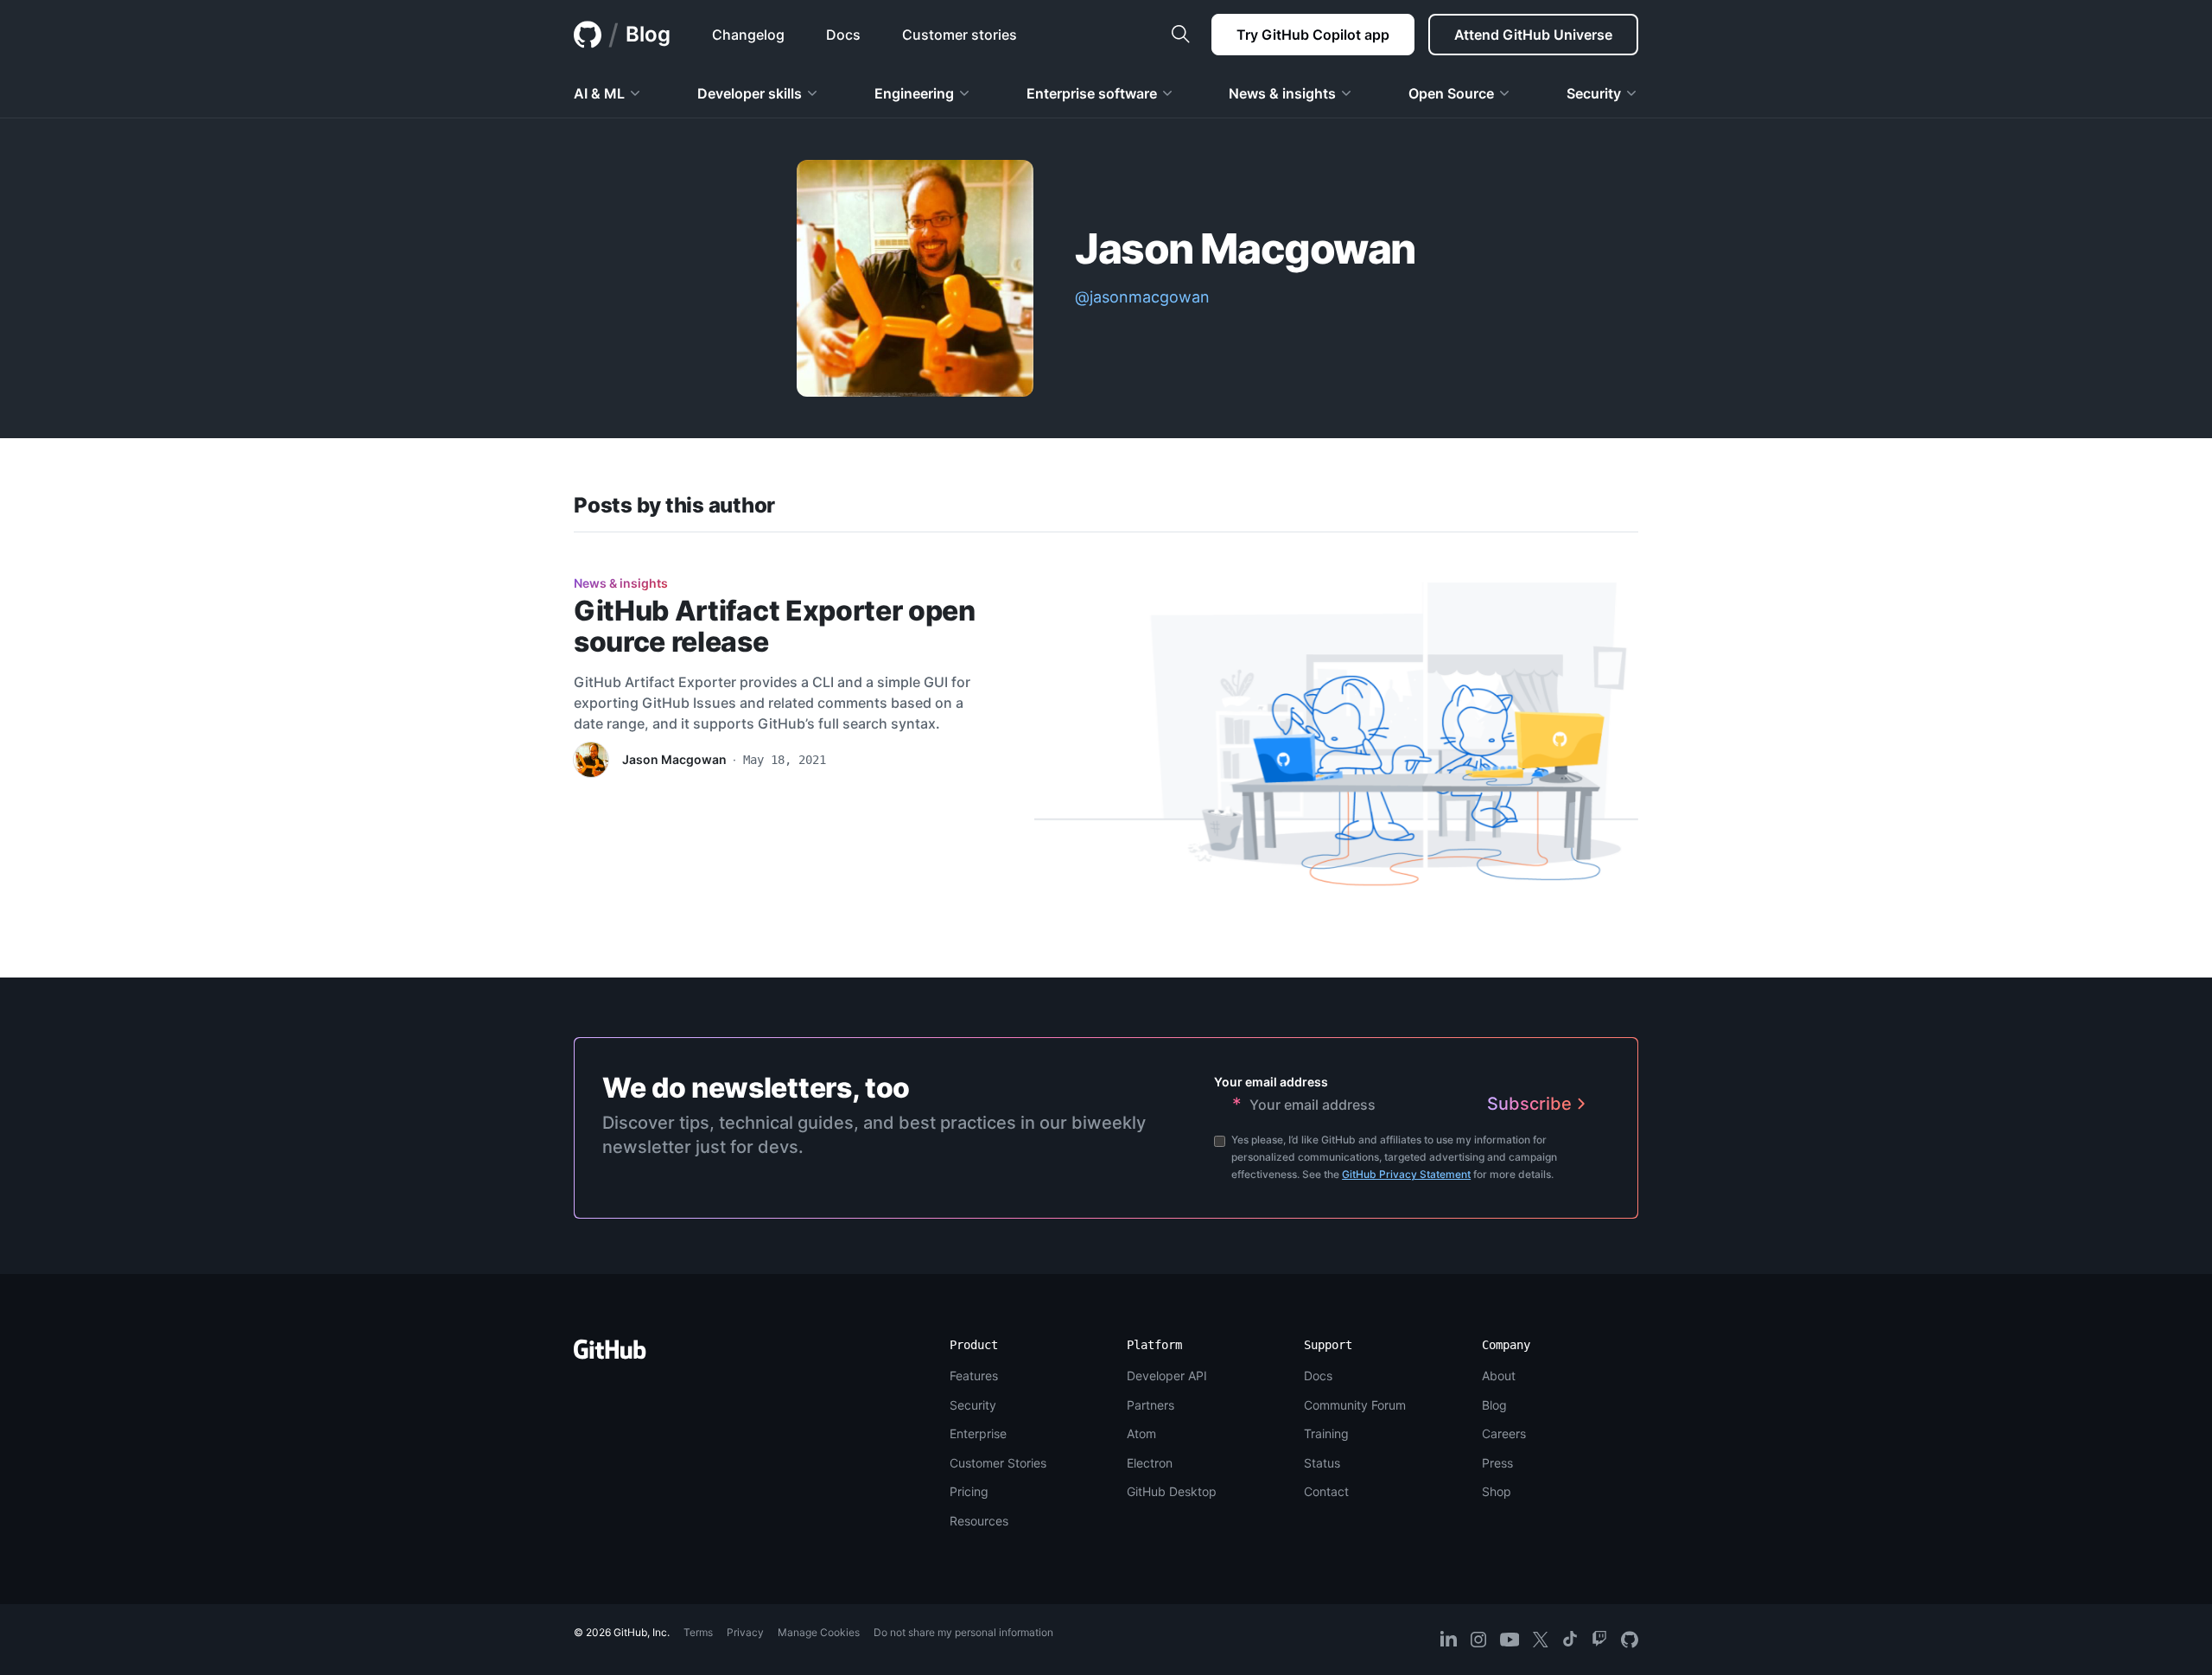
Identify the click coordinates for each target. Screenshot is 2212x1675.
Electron (1150, 1463)
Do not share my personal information (963, 1632)
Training (1326, 1433)
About (1499, 1376)
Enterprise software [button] (1092, 93)
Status (1322, 1463)
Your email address (1271, 1082)
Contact (1326, 1491)
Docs (1318, 1376)
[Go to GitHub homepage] (610, 1355)
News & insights (621, 583)
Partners (1150, 1405)
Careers (1504, 1433)
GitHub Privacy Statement (1406, 1174)
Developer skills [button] (750, 93)
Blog (648, 34)
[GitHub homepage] (588, 35)
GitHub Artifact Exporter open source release (775, 626)
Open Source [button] (1451, 93)
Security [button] (1594, 93)
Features (974, 1376)
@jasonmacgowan (1142, 297)
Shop (1497, 1491)
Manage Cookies (819, 1632)
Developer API (1167, 1376)
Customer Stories (998, 1463)
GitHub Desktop (1172, 1491)
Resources (979, 1521)
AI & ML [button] (599, 93)
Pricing (969, 1491)
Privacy (745, 1632)
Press (1497, 1463)
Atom (1141, 1433)
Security (973, 1405)
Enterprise (978, 1433)
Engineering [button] (914, 93)
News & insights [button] (1282, 93)
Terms (698, 1632)
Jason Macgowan (674, 759)
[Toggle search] (1180, 35)
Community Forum (1355, 1405)
